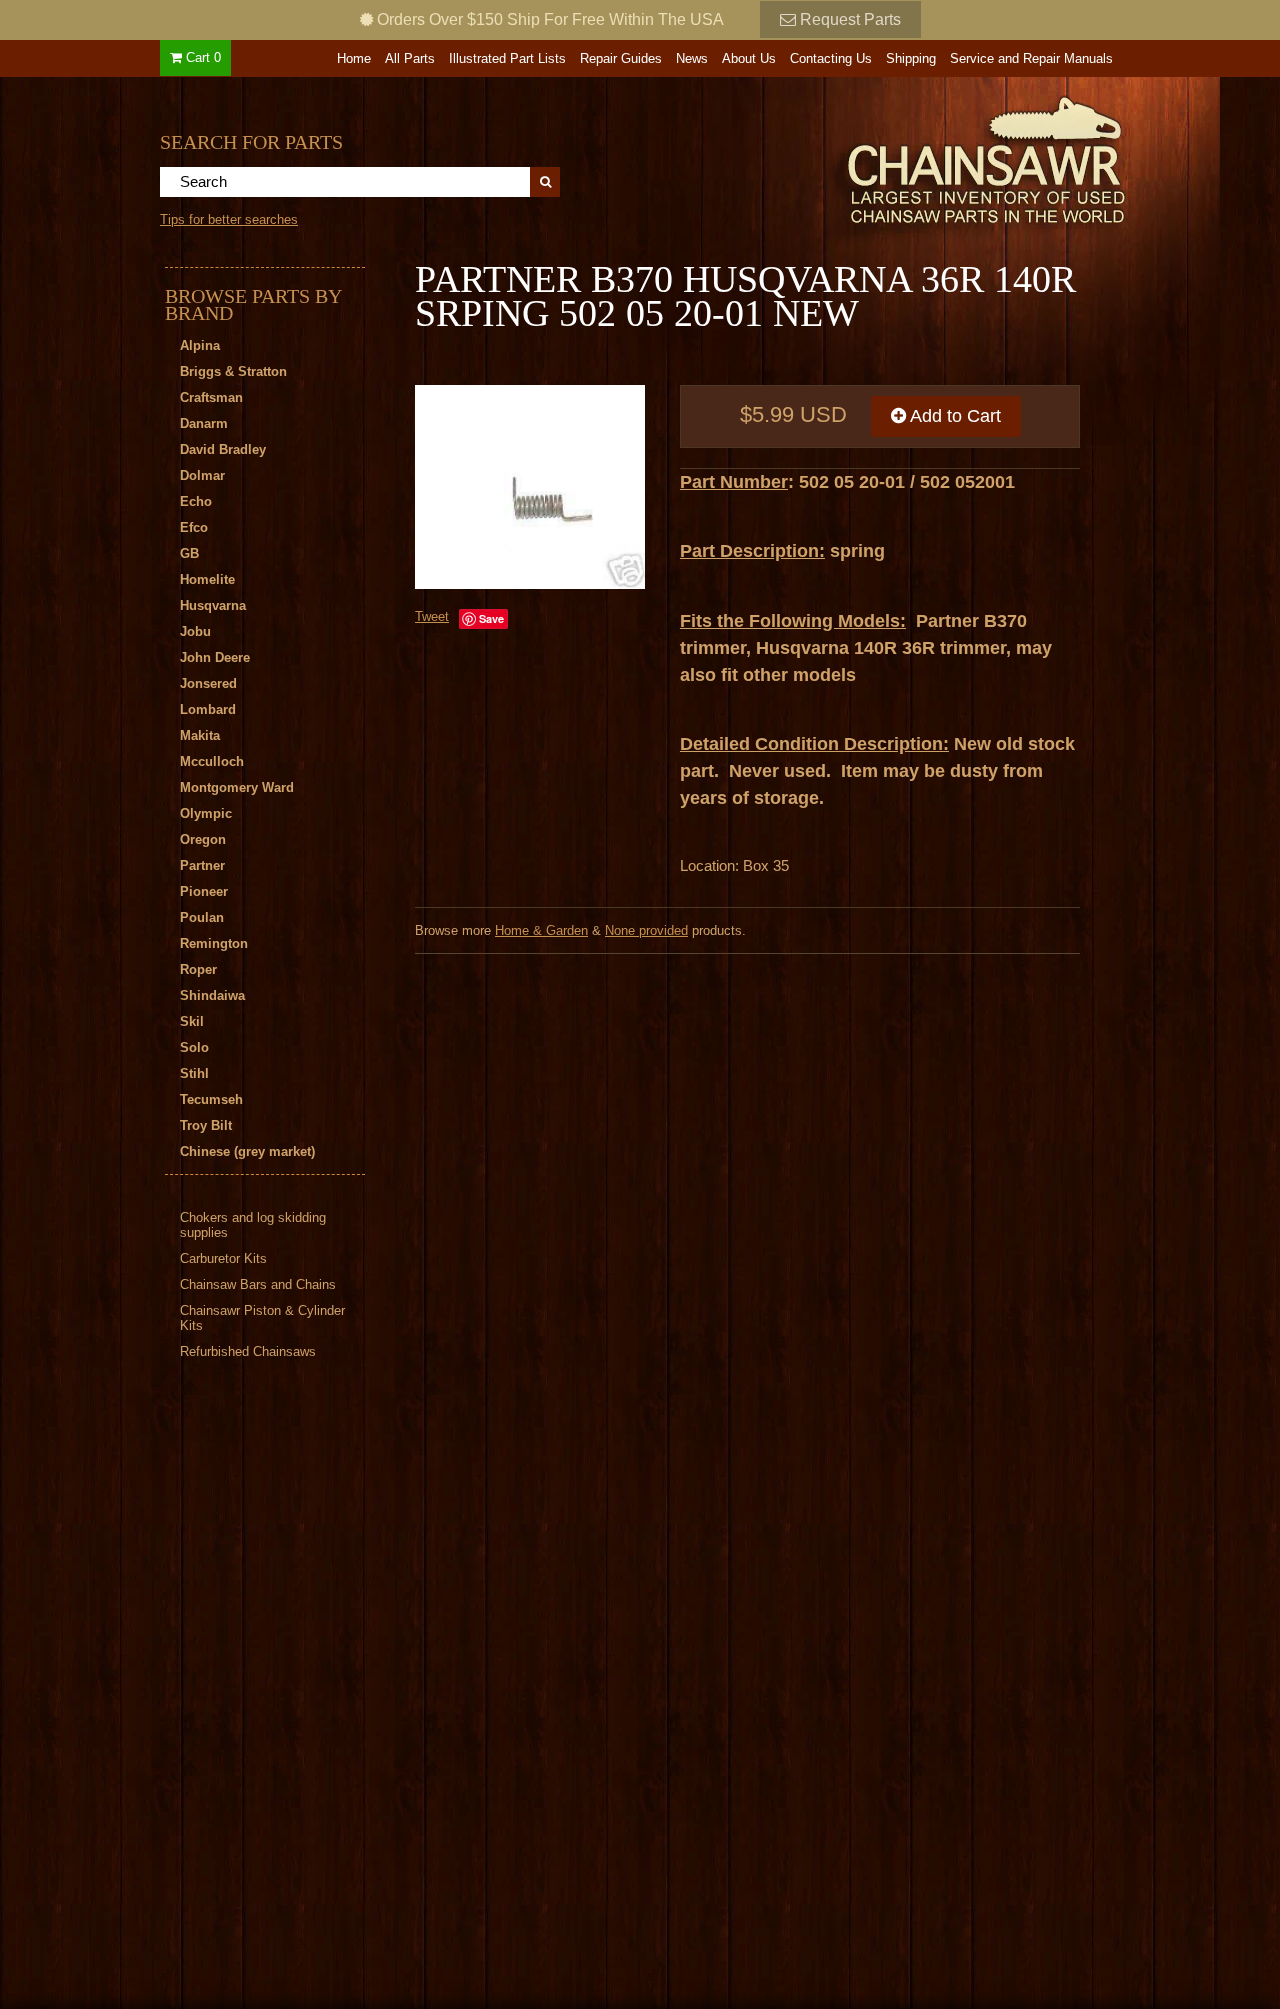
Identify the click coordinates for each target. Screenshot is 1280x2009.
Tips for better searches (229, 219)
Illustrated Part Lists (507, 58)
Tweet (432, 616)
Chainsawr (877, 157)
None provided (646, 930)
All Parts (410, 58)
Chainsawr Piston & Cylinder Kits (262, 1318)
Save (491, 618)
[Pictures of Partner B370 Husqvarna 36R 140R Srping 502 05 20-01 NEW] (530, 487)
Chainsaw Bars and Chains (258, 1284)
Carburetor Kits (223, 1258)
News (692, 58)
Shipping (911, 58)
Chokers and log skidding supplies (253, 1225)
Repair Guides (621, 58)
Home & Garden (541, 930)
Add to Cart (953, 416)
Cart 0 (201, 57)
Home (354, 58)
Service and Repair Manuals (1031, 58)
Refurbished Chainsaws (248, 1351)
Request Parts (848, 19)
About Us (749, 58)
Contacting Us (831, 58)
